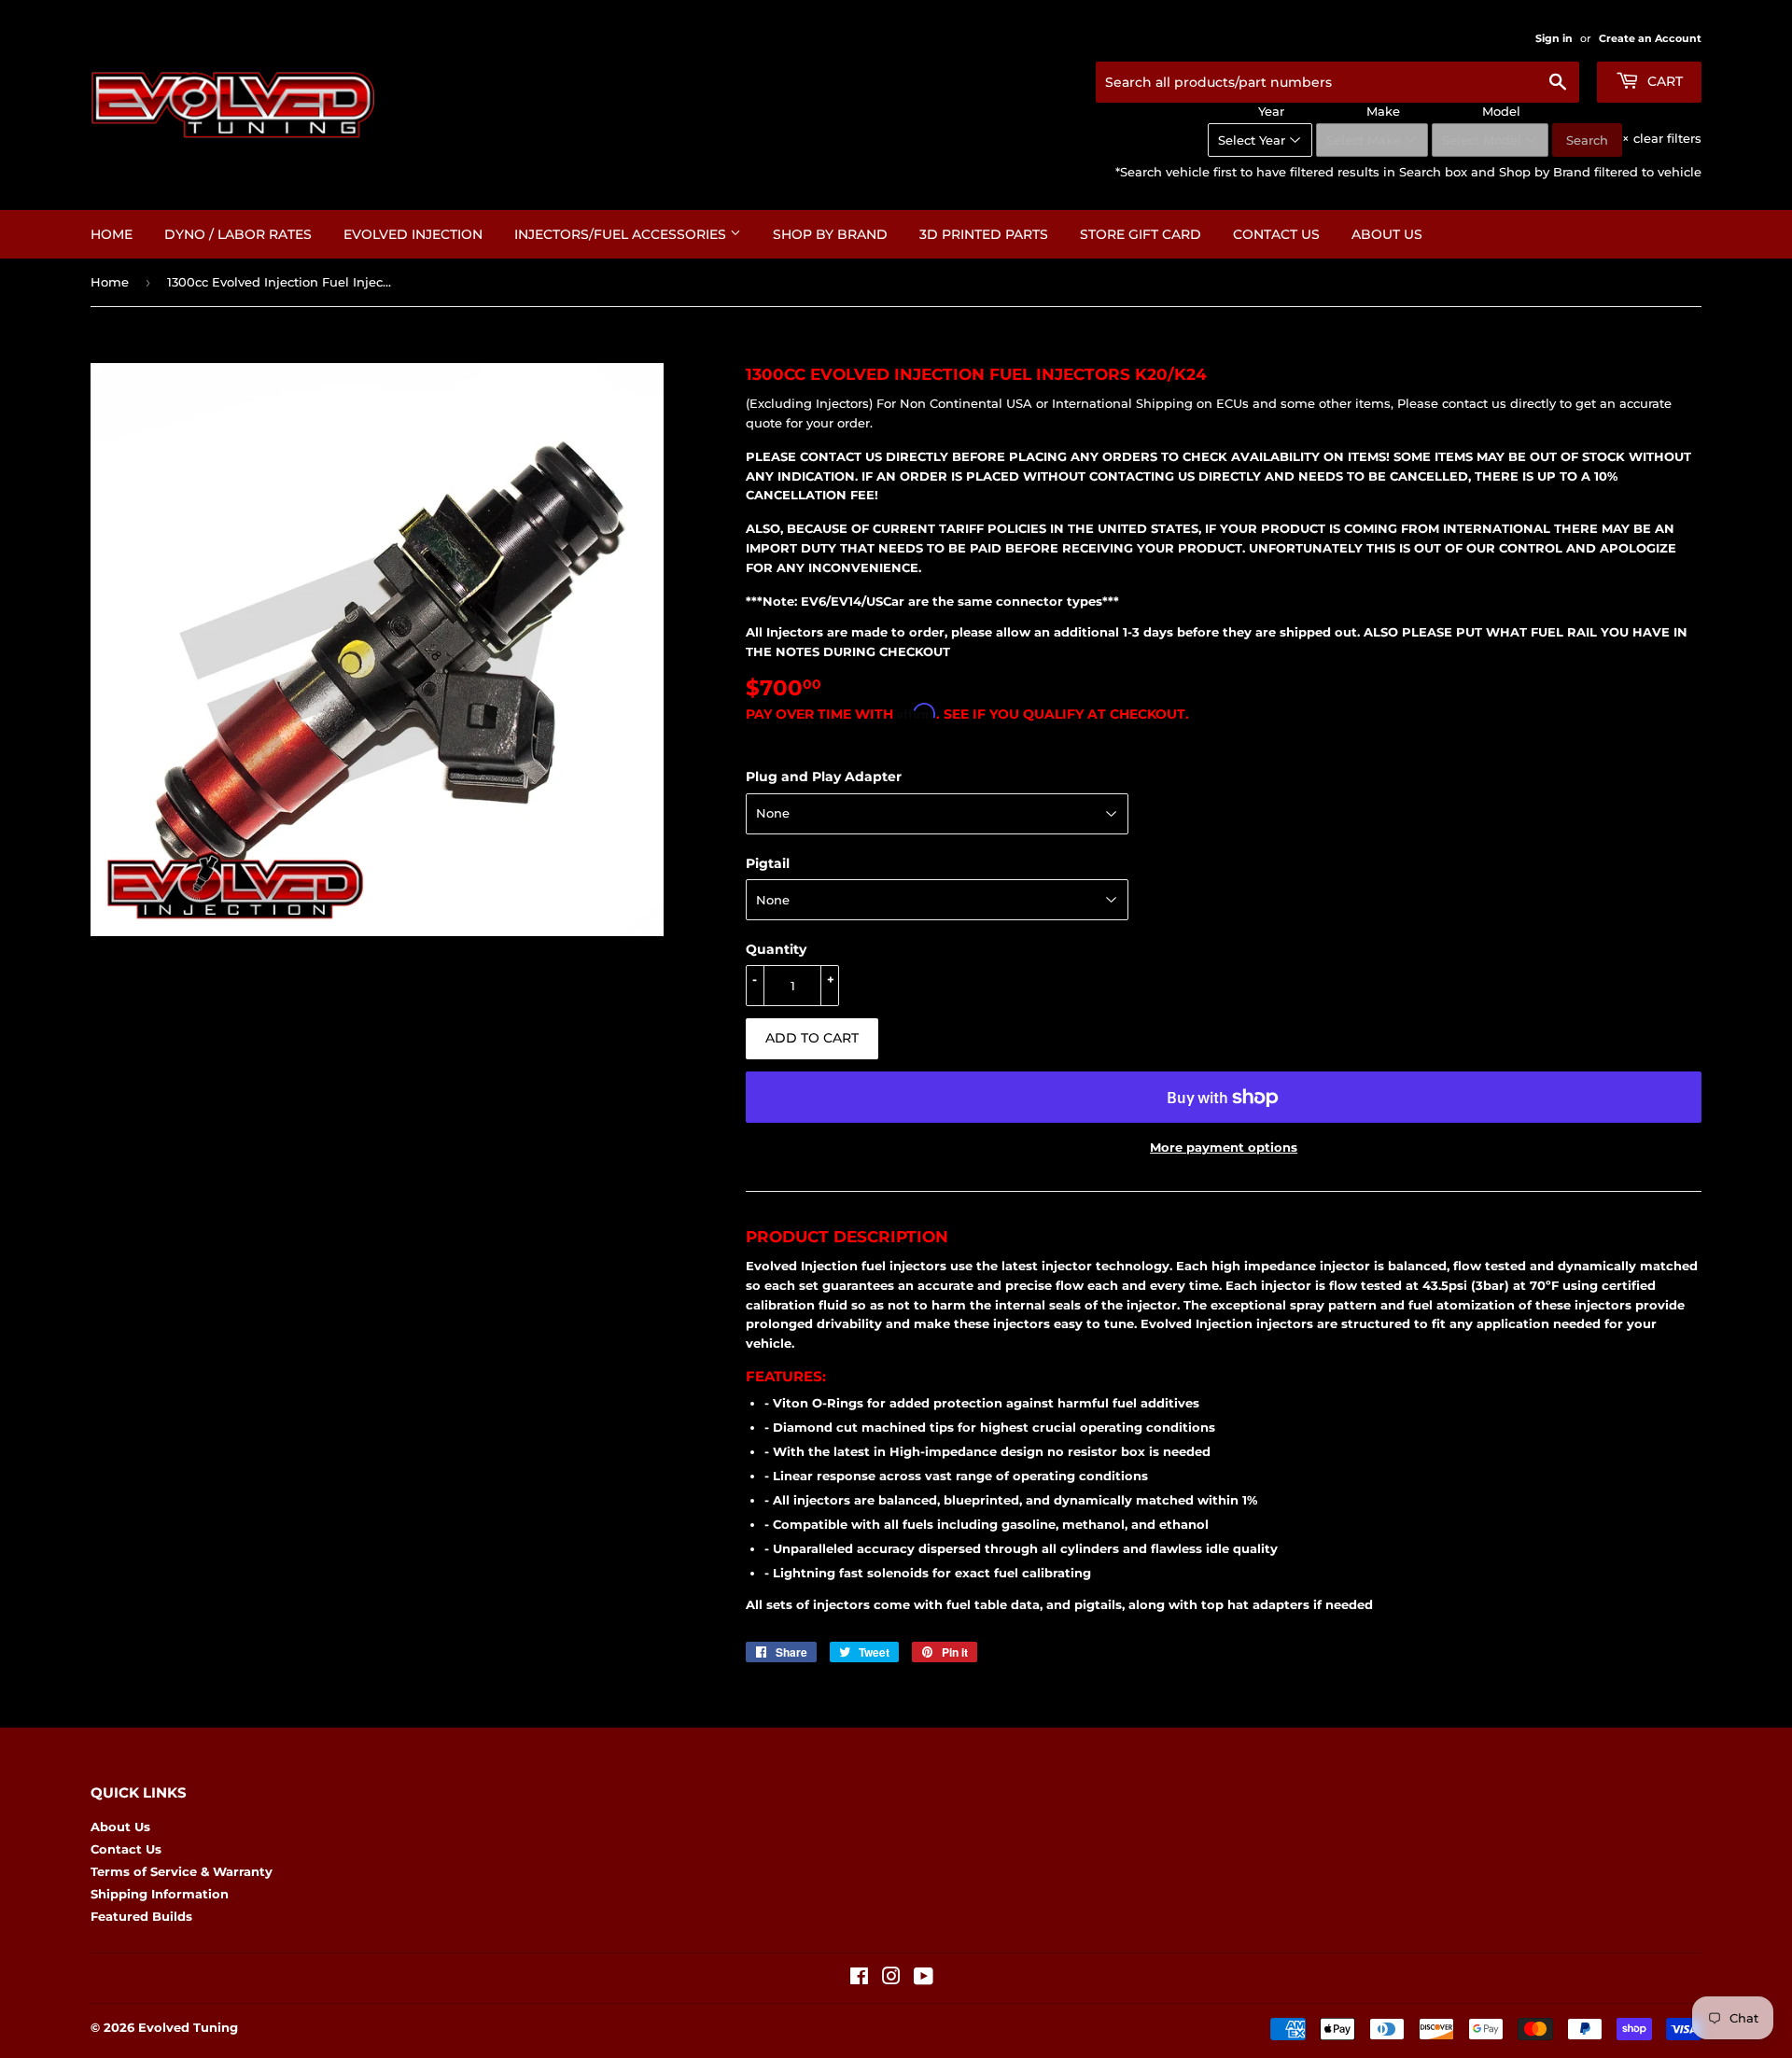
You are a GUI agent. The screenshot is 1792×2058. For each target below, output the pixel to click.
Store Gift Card (1141, 234)
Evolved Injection (413, 234)
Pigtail (768, 863)
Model (1501, 111)
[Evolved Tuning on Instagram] (891, 1979)
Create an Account (1650, 38)
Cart (1663, 81)
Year (1271, 111)
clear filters (1662, 138)
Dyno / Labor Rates (238, 234)
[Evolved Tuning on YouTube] (924, 1979)
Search (1587, 140)
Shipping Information (160, 1894)
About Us (1387, 234)
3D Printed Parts (984, 234)
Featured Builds (141, 1916)
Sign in (1554, 38)
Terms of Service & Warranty (182, 1871)
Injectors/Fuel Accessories (622, 234)
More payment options (1224, 1147)
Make (1383, 111)
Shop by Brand (830, 234)
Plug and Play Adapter (824, 777)
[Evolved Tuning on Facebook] (859, 1979)
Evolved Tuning (188, 2027)
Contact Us (1276, 234)
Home (112, 234)
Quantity (776, 949)
